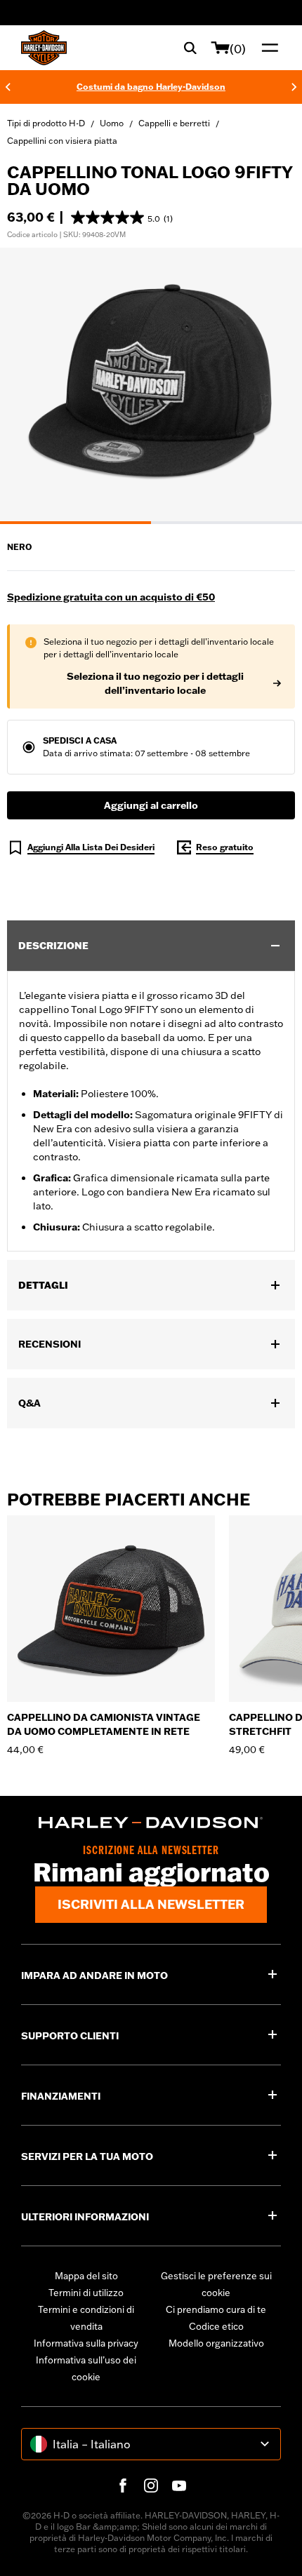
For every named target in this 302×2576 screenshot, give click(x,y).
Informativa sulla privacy (86, 2343)
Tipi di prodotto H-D (46, 123)
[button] (122, 217)
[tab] (75, 523)
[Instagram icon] (151, 2486)
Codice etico (216, 2326)
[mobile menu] (267, 48)
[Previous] (8, 87)
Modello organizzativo (216, 2343)
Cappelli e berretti (174, 123)
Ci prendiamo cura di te (216, 2309)
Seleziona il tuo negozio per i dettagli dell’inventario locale (155, 683)
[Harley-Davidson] (151, 1823)
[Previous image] (28, 386)
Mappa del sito (86, 2276)
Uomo (112, 123)
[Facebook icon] (123, 2486)
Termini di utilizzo (86, 2293)
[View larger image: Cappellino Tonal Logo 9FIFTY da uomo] (151, 384)
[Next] (294, 87)
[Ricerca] (190, 48)
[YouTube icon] (179, 2486)
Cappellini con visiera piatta (62, 141)
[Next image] (274, 386)
